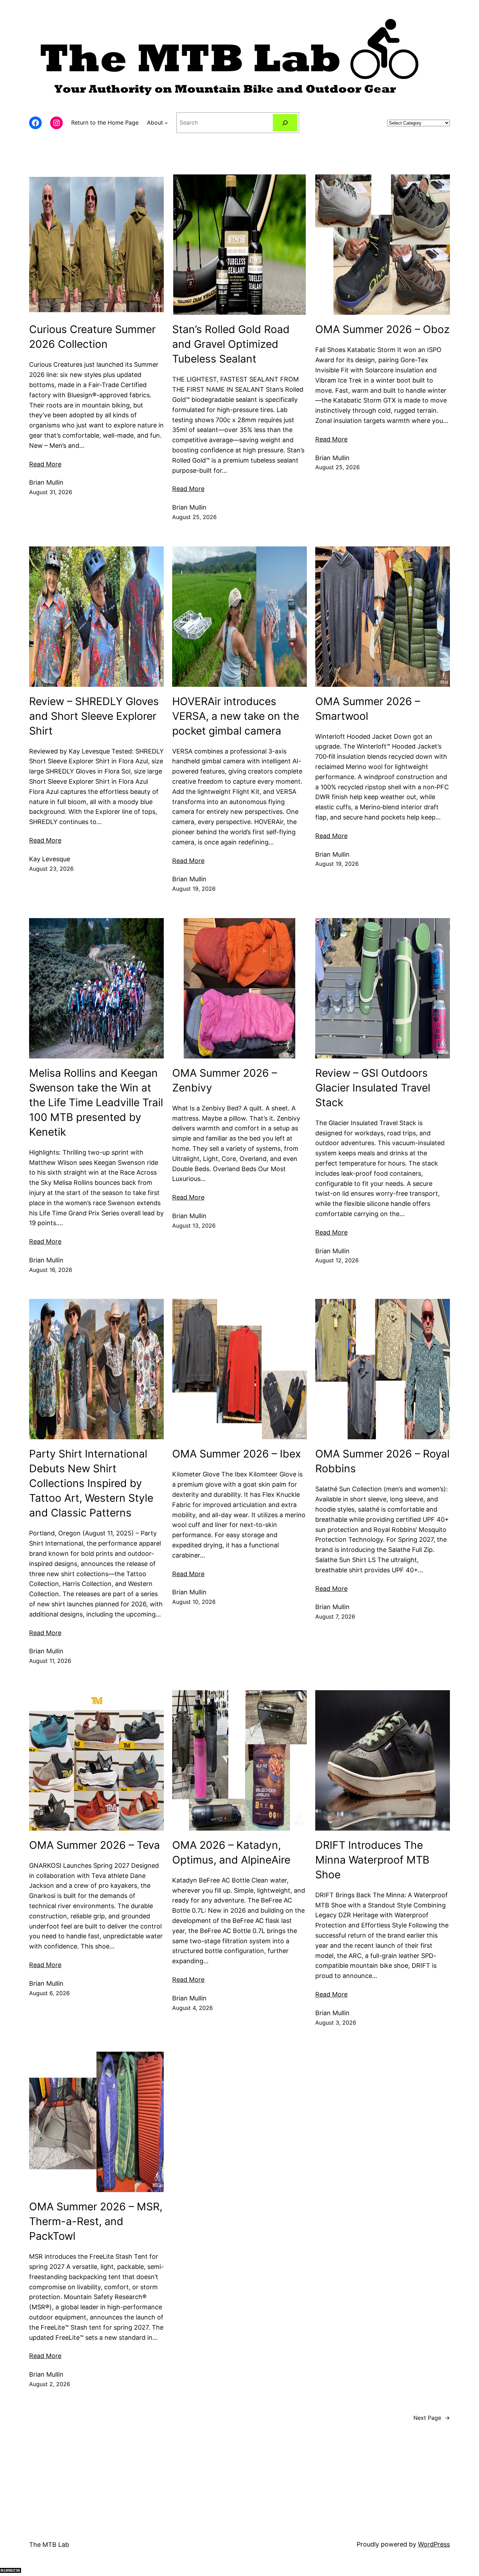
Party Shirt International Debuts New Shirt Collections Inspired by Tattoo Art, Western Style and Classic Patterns (91, 1483)
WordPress (434, 2544)
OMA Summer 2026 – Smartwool (368, 709)
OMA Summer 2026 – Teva (95, 1845)
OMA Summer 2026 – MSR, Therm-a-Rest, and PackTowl (96, 2221)
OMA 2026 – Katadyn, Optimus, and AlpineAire (231, 1852)
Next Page (432, 2418)
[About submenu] (166, 123)
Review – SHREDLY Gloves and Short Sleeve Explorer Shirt (94, 716)
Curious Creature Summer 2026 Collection (92, 337)
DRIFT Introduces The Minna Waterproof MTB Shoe (372, 1860)
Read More (45, 464)
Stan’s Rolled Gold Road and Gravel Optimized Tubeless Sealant (231, 344)
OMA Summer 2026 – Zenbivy (225, 1080)
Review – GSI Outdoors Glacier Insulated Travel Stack (373, 1088)
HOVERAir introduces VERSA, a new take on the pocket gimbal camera (236, 716)
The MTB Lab (49, 2545)
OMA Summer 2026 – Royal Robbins (382, 1461)
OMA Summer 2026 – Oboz (382, 329)
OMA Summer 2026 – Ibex (237, 1454)
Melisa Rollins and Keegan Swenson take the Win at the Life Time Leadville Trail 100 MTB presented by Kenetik (96, 1102)
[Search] (285, 123)
